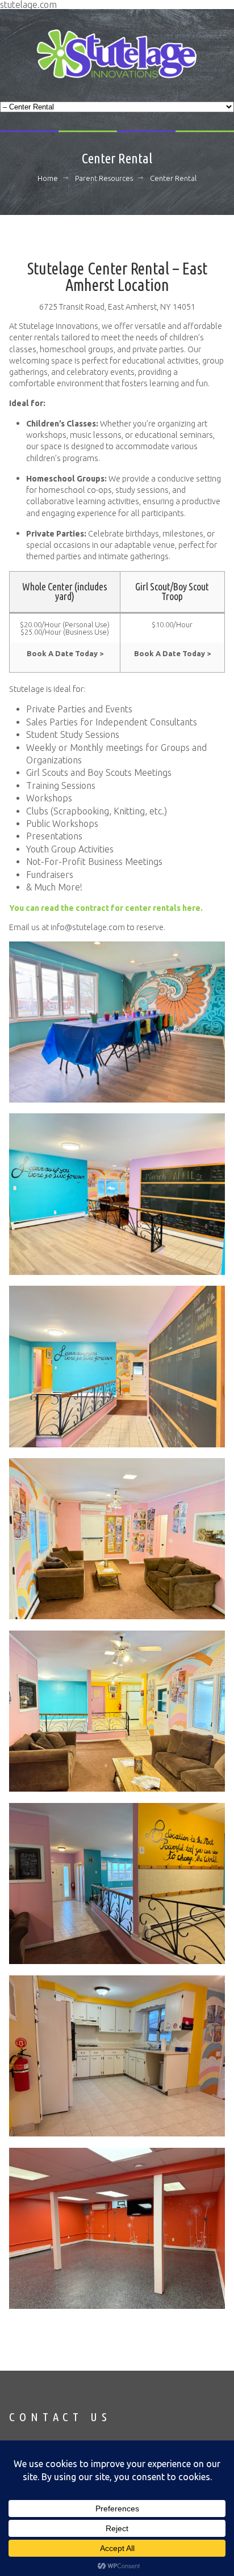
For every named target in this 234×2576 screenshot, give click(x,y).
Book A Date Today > (65, 653)
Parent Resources (104, 178)
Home (48, 178)
